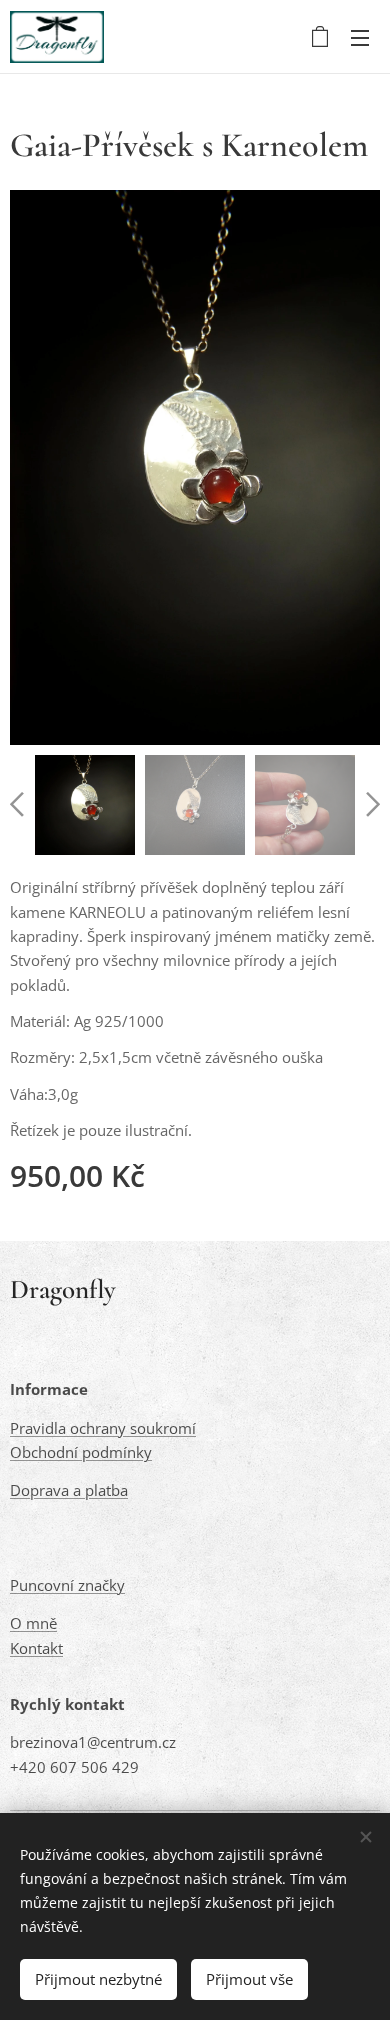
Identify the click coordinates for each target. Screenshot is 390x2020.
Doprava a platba (69, 1490)
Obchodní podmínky (81, 1452)
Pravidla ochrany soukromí (103, 1428)
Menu (360, 37)
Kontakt (36, 1648)
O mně (33, 1623)
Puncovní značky (67, 1585)
